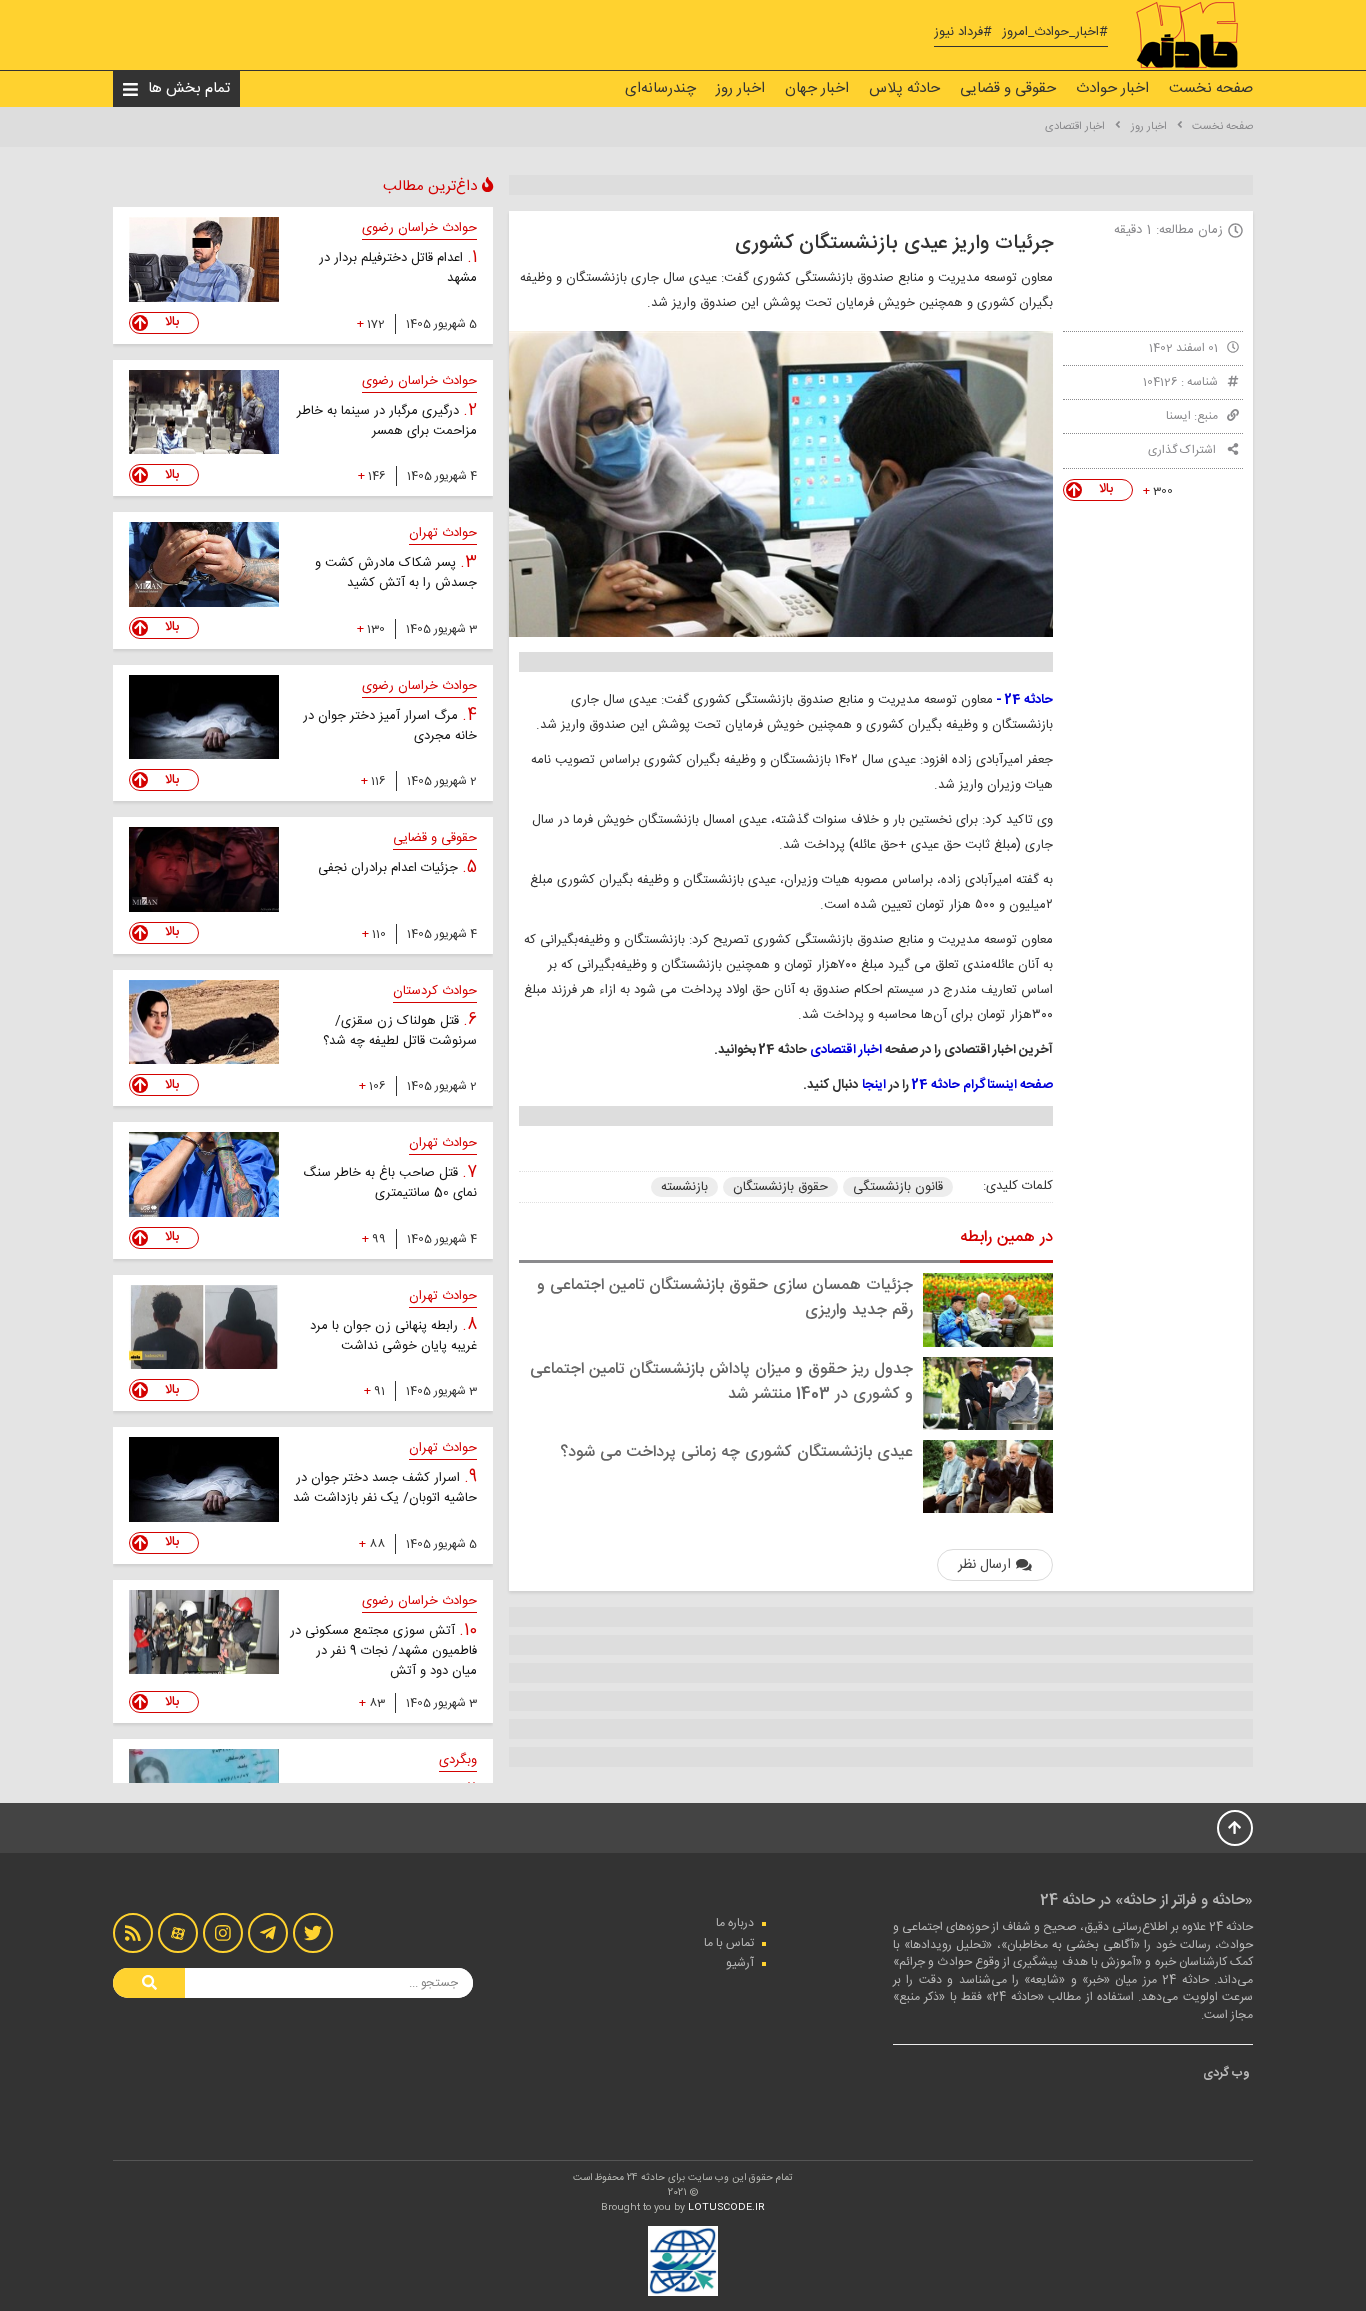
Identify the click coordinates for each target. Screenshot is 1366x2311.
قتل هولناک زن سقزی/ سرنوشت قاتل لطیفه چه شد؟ (400, 1031)
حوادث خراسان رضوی (419, 228)
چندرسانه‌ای (660, 88)
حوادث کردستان (435, 991)
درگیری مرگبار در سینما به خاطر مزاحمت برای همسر (387, 421)
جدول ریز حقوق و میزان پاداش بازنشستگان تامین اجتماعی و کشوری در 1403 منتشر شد (721, 1382)
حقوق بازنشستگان (780, 1187)
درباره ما (735, 1923)
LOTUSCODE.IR (726, 2208)
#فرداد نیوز (963, 32)
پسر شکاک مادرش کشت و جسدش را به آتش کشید (396, 573)
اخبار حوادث (1112, 88)
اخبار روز (740, 88)
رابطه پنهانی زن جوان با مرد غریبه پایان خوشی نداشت (393, 1336)
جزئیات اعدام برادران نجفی (390, 868)
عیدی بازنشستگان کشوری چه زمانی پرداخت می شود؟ (736, 1452)
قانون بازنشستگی (898, 1187)
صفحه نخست (1211, 88)
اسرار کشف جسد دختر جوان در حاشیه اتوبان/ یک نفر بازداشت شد (385, 1488)
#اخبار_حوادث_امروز (1055, 32)
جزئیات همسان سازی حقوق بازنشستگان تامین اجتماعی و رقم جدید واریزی (725, 1298)
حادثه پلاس (904, 88)
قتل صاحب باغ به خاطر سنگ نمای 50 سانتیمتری (390, 1183)
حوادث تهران (443, 533)
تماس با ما (729, 1943)
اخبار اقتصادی (1075, 127)
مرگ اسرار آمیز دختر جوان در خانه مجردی (390, 726)
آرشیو (740, 1963)
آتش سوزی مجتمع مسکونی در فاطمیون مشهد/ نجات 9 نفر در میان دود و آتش (383, 1651)
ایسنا (1178, 416)
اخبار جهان (817, 88)
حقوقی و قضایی (1008, 88)
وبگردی (458, 1760)
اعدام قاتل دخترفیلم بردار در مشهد (398, 268)
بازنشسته (684, 1187)
